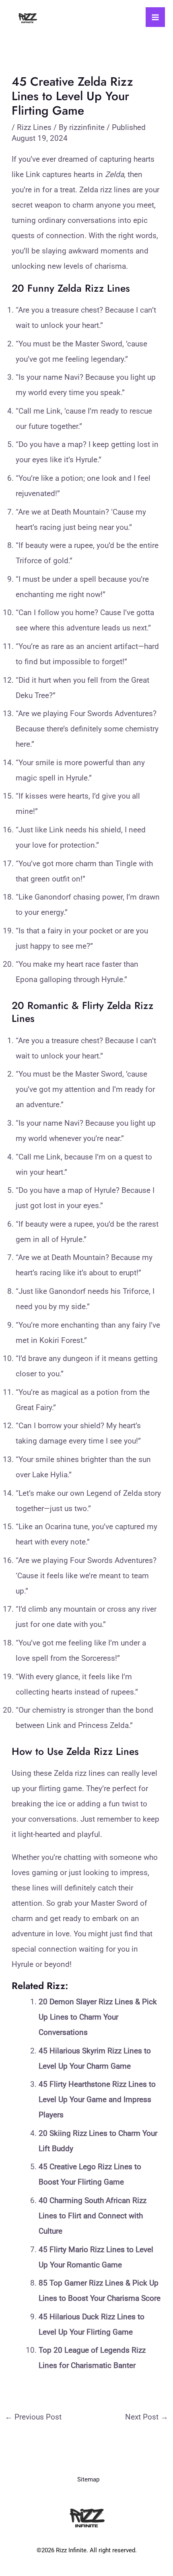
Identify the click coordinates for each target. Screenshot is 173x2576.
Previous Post (33, 2417)
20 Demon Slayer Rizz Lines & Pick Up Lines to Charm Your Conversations (98, 2017)
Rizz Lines (34, 127)
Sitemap (88, 2479)
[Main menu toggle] (155, 17)
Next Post (147, 2417)
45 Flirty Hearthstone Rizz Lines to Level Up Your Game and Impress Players (97, 2099)
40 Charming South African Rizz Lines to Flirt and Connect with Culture (93, 2216)
